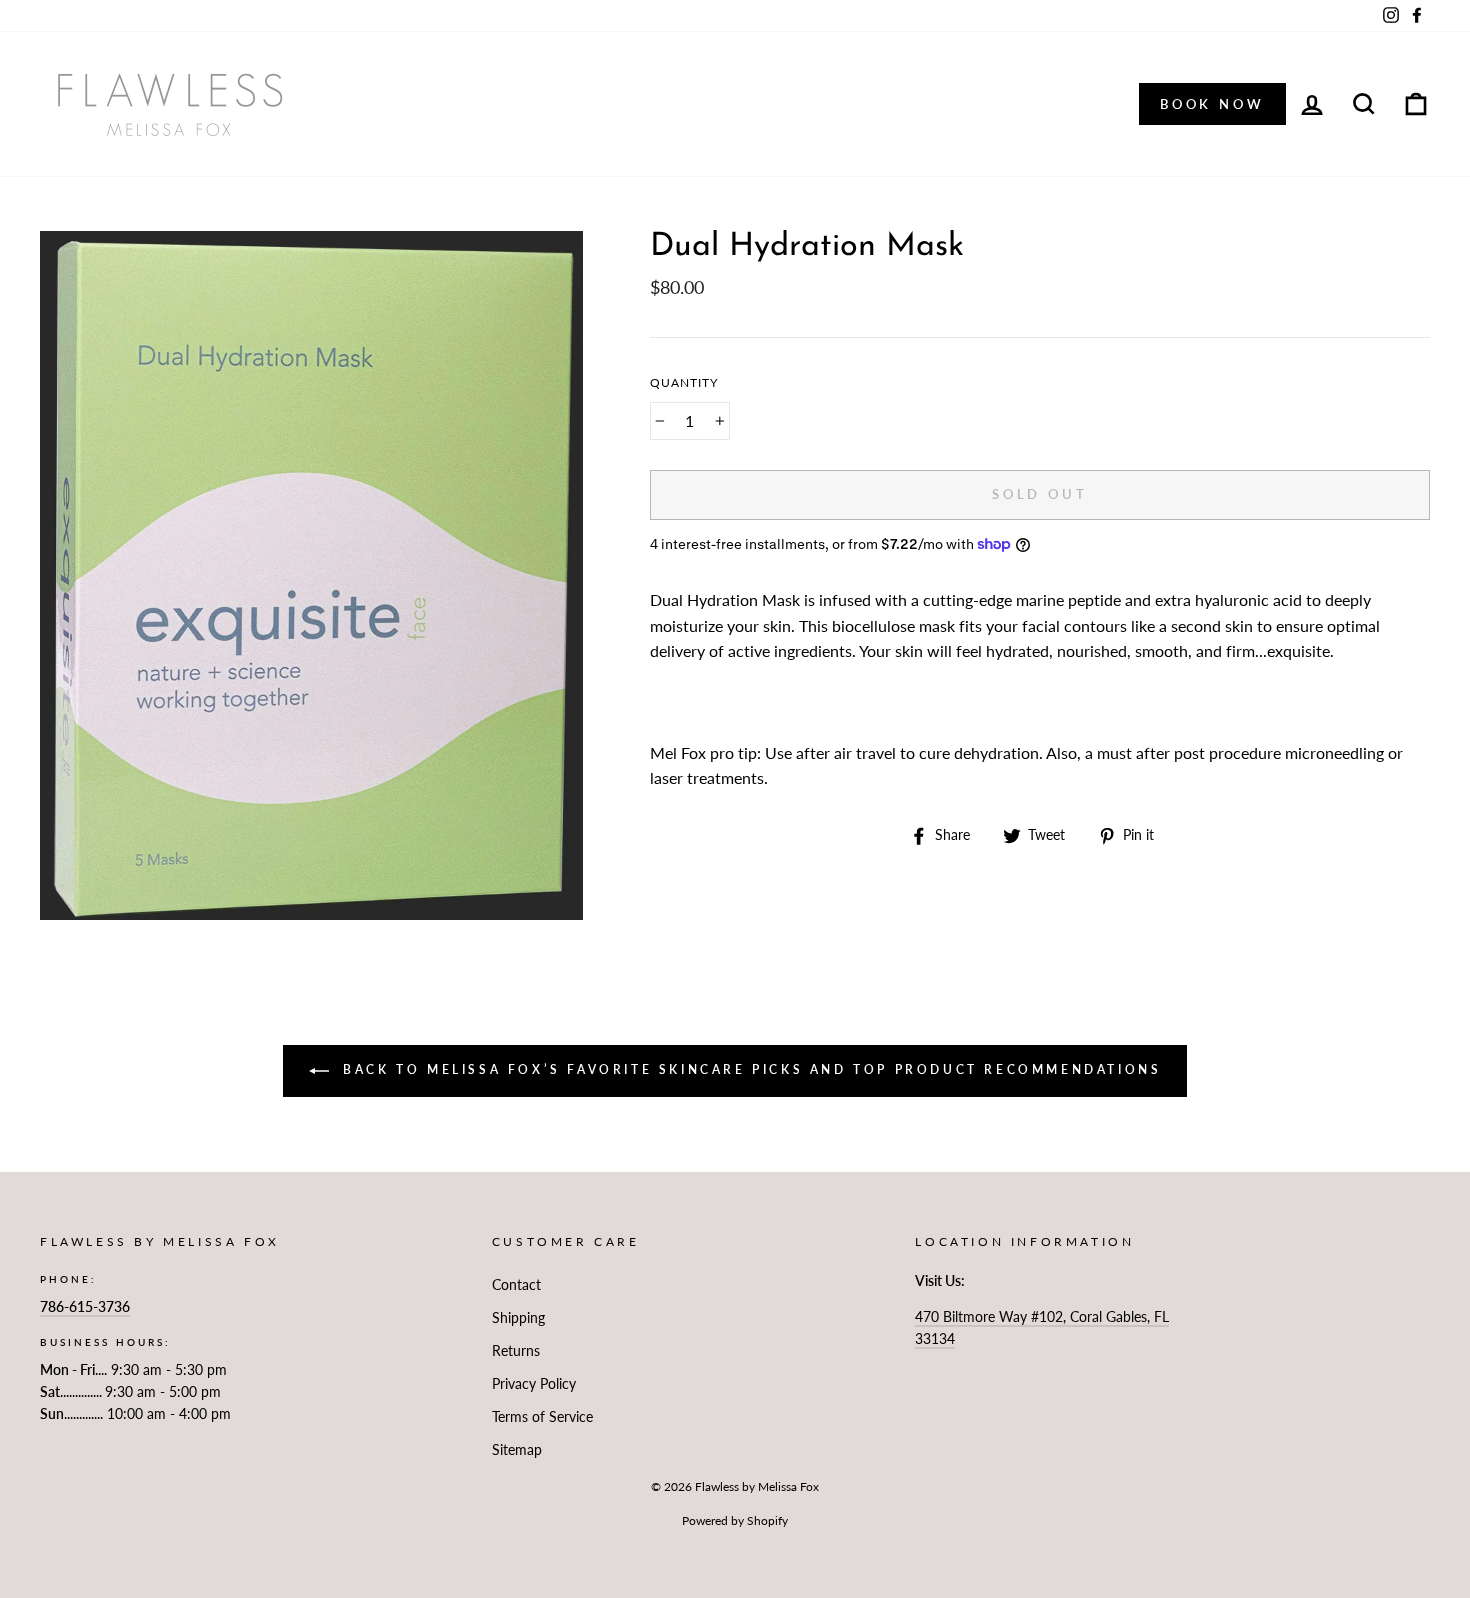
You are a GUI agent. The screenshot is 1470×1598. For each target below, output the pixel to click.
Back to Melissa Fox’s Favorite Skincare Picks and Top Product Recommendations (749, 1069)
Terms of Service (542, 1417)
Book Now (1212, 104)
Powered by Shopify (735, 1520)
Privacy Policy (534, 1384)
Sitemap (517, 1450)
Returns (516, 1351)
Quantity (684, 382)
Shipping (518, 1318)
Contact (516, 1285)
